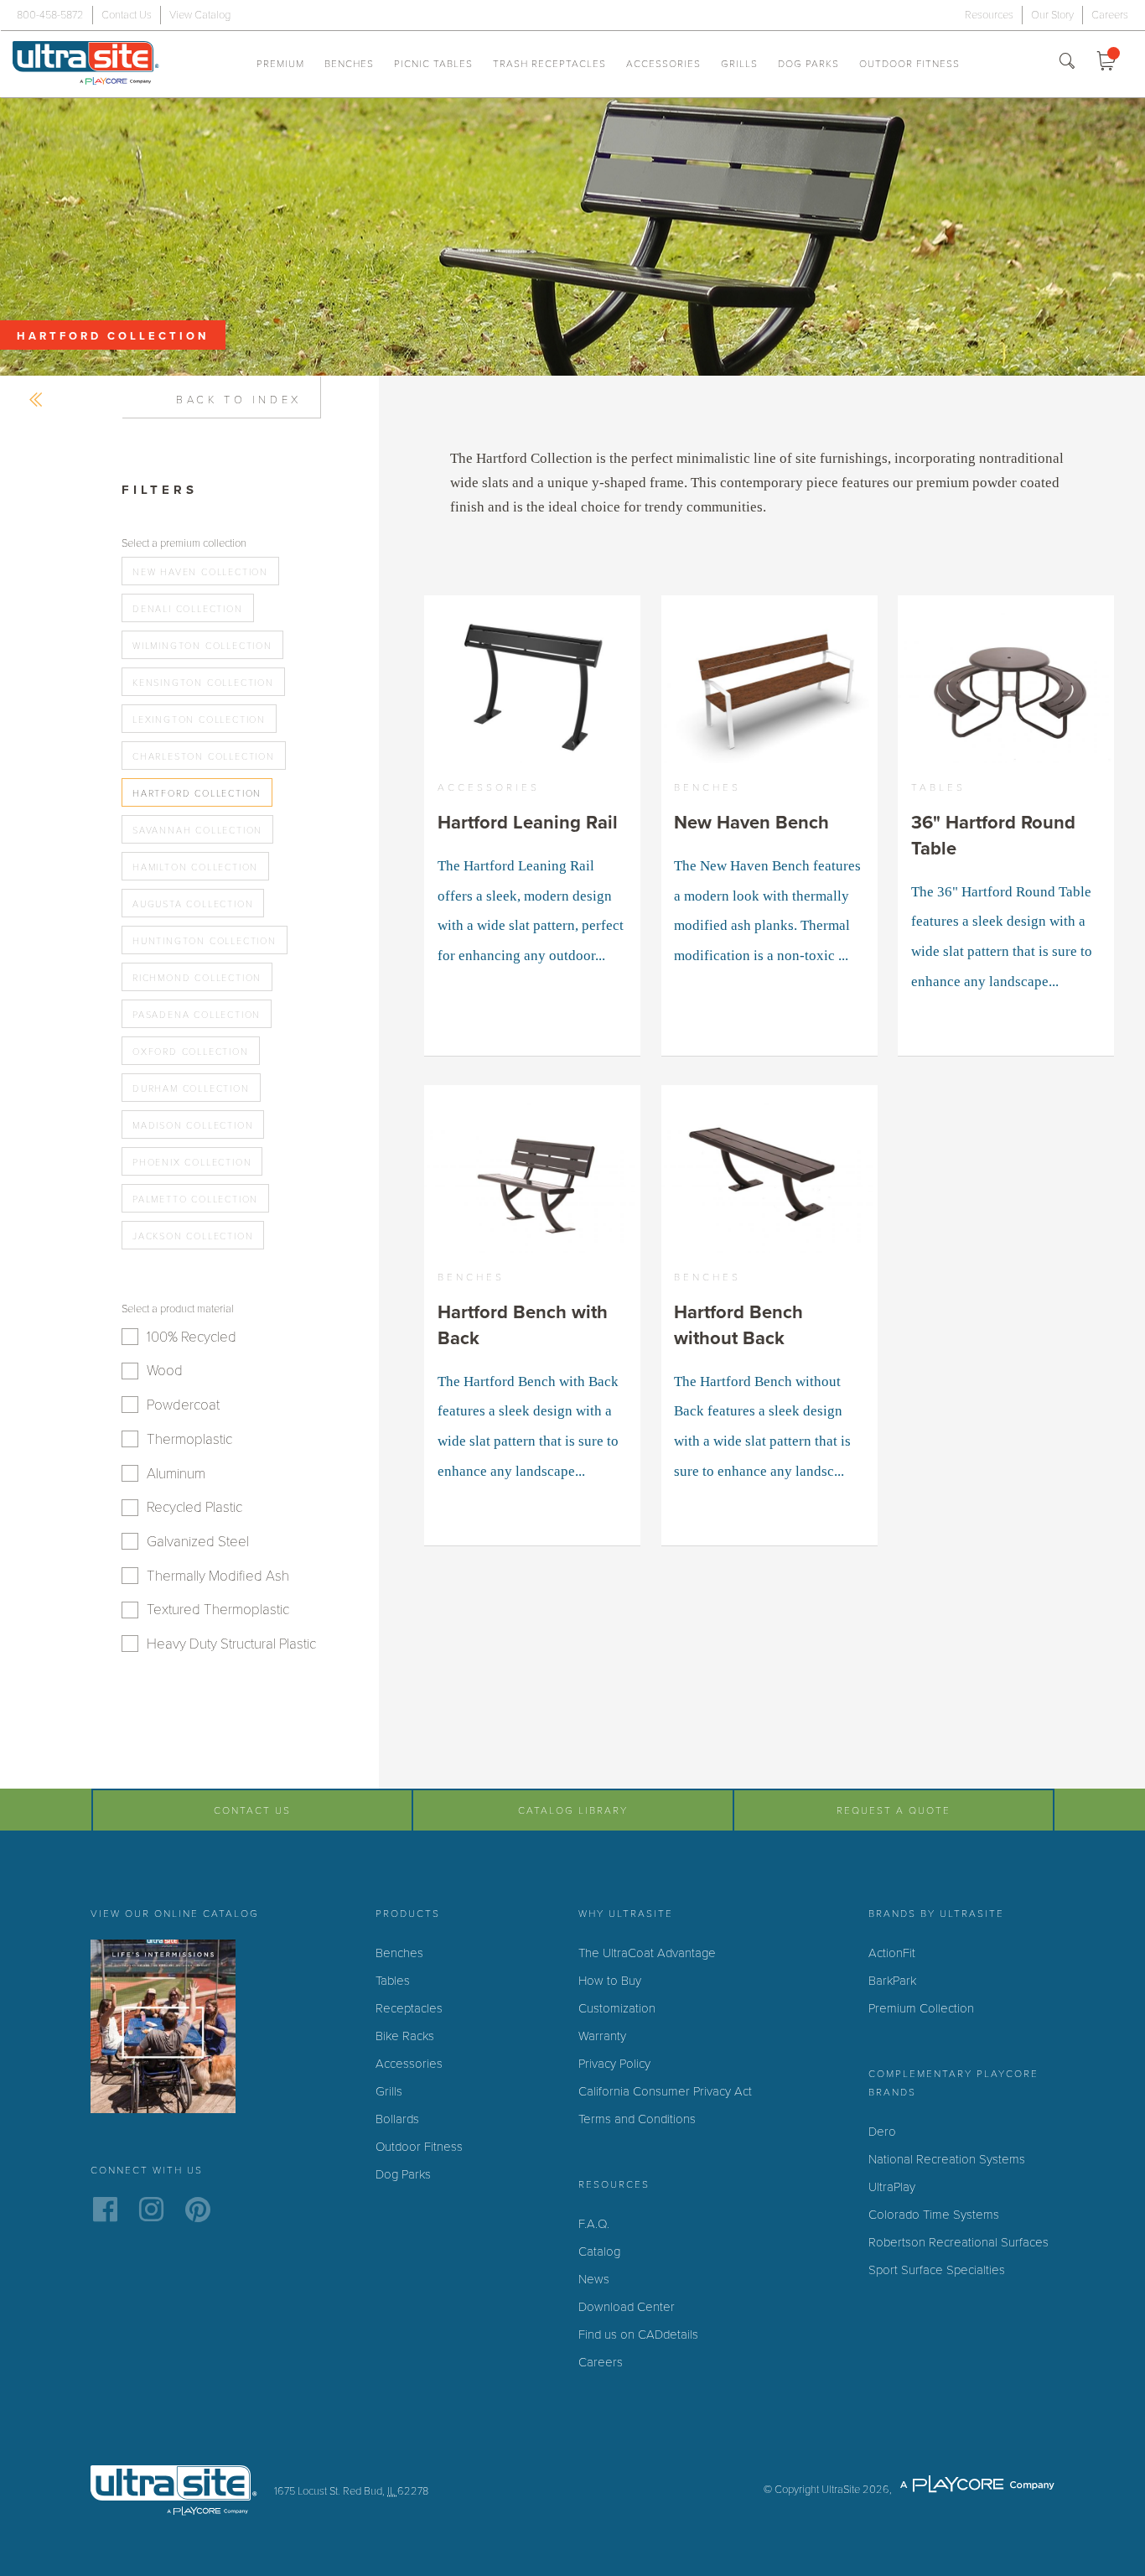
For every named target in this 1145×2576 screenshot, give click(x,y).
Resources (989, 15)
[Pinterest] (197, 2213)
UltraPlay (892, 2187)
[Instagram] (151, 2213)
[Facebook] (105, 2213)
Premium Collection (921, 2008)
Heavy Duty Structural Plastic (231, 1644)
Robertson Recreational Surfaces (958, 2242)
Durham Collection (191, 1089)
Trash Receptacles (549, 64)
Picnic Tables (433, 64)
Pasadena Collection (197, 1015)
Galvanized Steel (198, 1542)
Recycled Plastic (194, 1507)
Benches (349, 64)
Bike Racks (405, 2036)
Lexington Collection (199, 720)
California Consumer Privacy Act (665, 2091)
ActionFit (892, 1953)
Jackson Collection (193, 1236)
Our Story (1052, 15)
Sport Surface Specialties (937, 2270)
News (594, 2279)
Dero (882, 2132)
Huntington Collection (205, 941)
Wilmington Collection (202, 646)
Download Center (627, 2307)
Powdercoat (183, 1405)
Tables (393, 1981)
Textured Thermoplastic (218, 1610)
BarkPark (892, 1981)
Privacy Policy (614, 2064)
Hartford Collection (197, 794)
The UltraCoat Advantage (647, 1953)
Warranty (602, 2036)
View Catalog (200, 15)
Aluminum (176, 1474)
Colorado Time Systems (934, 2215)
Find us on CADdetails (638, 2334)
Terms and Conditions (637, 2119)
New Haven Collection (200, 572)
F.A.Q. (594, 2224)
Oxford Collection (191, 1052)
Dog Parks (808, 64)
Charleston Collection (204, 757)
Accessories (663, 64)
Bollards (397, 2119)
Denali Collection (188, 609)
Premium (280, 64)
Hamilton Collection (195, 867)
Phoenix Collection (192, 1163)
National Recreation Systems (947, 2159)
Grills (739, 64)
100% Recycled (192, 1337)
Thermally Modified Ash (218, 1576)
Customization (617, 2008)
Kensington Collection (203, 683)
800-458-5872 (50, 15)
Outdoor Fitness (909, 64)
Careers (1110, 15)
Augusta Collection (193, 904)
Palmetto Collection (195, 1200)
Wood (165, 1371)
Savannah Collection (197, 831)
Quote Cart (1111, 64)
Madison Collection (193, 1126)
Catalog (599, 2251)
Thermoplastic (189, 1439)
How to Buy (610, 1981)
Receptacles (409, 2008)
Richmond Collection (197, 978)
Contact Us (127, 15)
